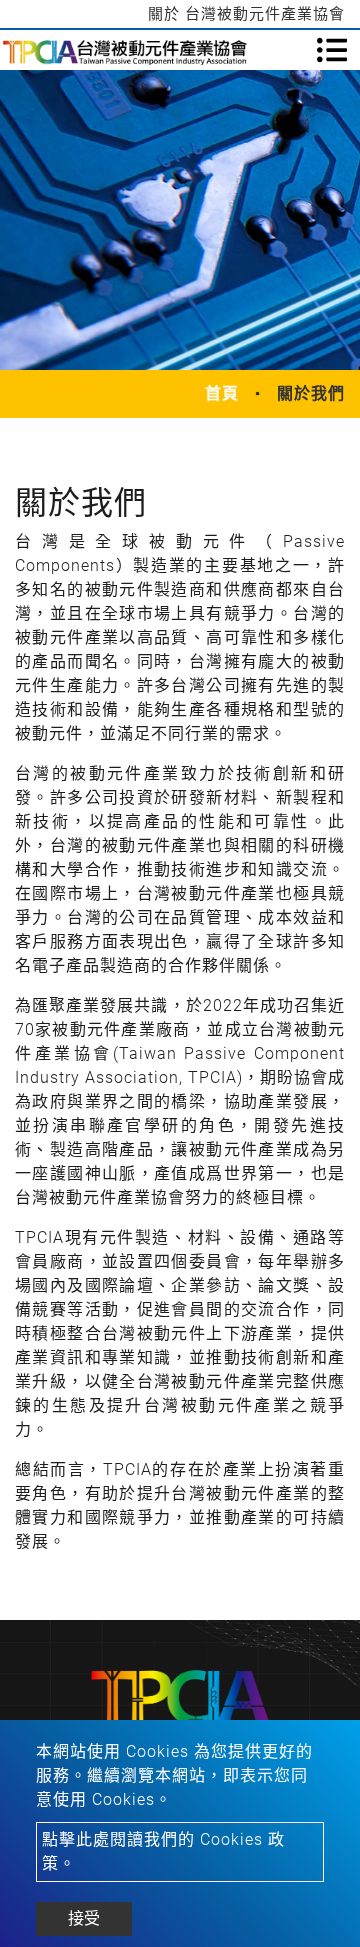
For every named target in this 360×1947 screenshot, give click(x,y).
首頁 (222, 393)
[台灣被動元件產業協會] (125, 50)
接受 (84, 1918)
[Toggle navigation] (332, 50)
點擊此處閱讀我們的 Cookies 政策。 (163, 1851)
